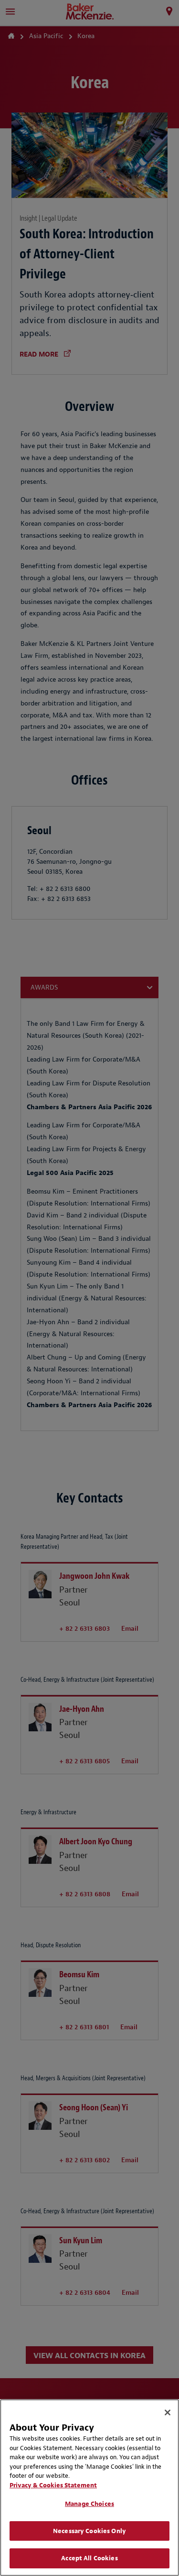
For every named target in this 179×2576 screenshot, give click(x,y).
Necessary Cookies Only (89, 2531)
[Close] (168, 2412)
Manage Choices (89, 2504)
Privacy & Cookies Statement (53, 2485)
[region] (89, 2488)
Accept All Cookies (89, 2558)
